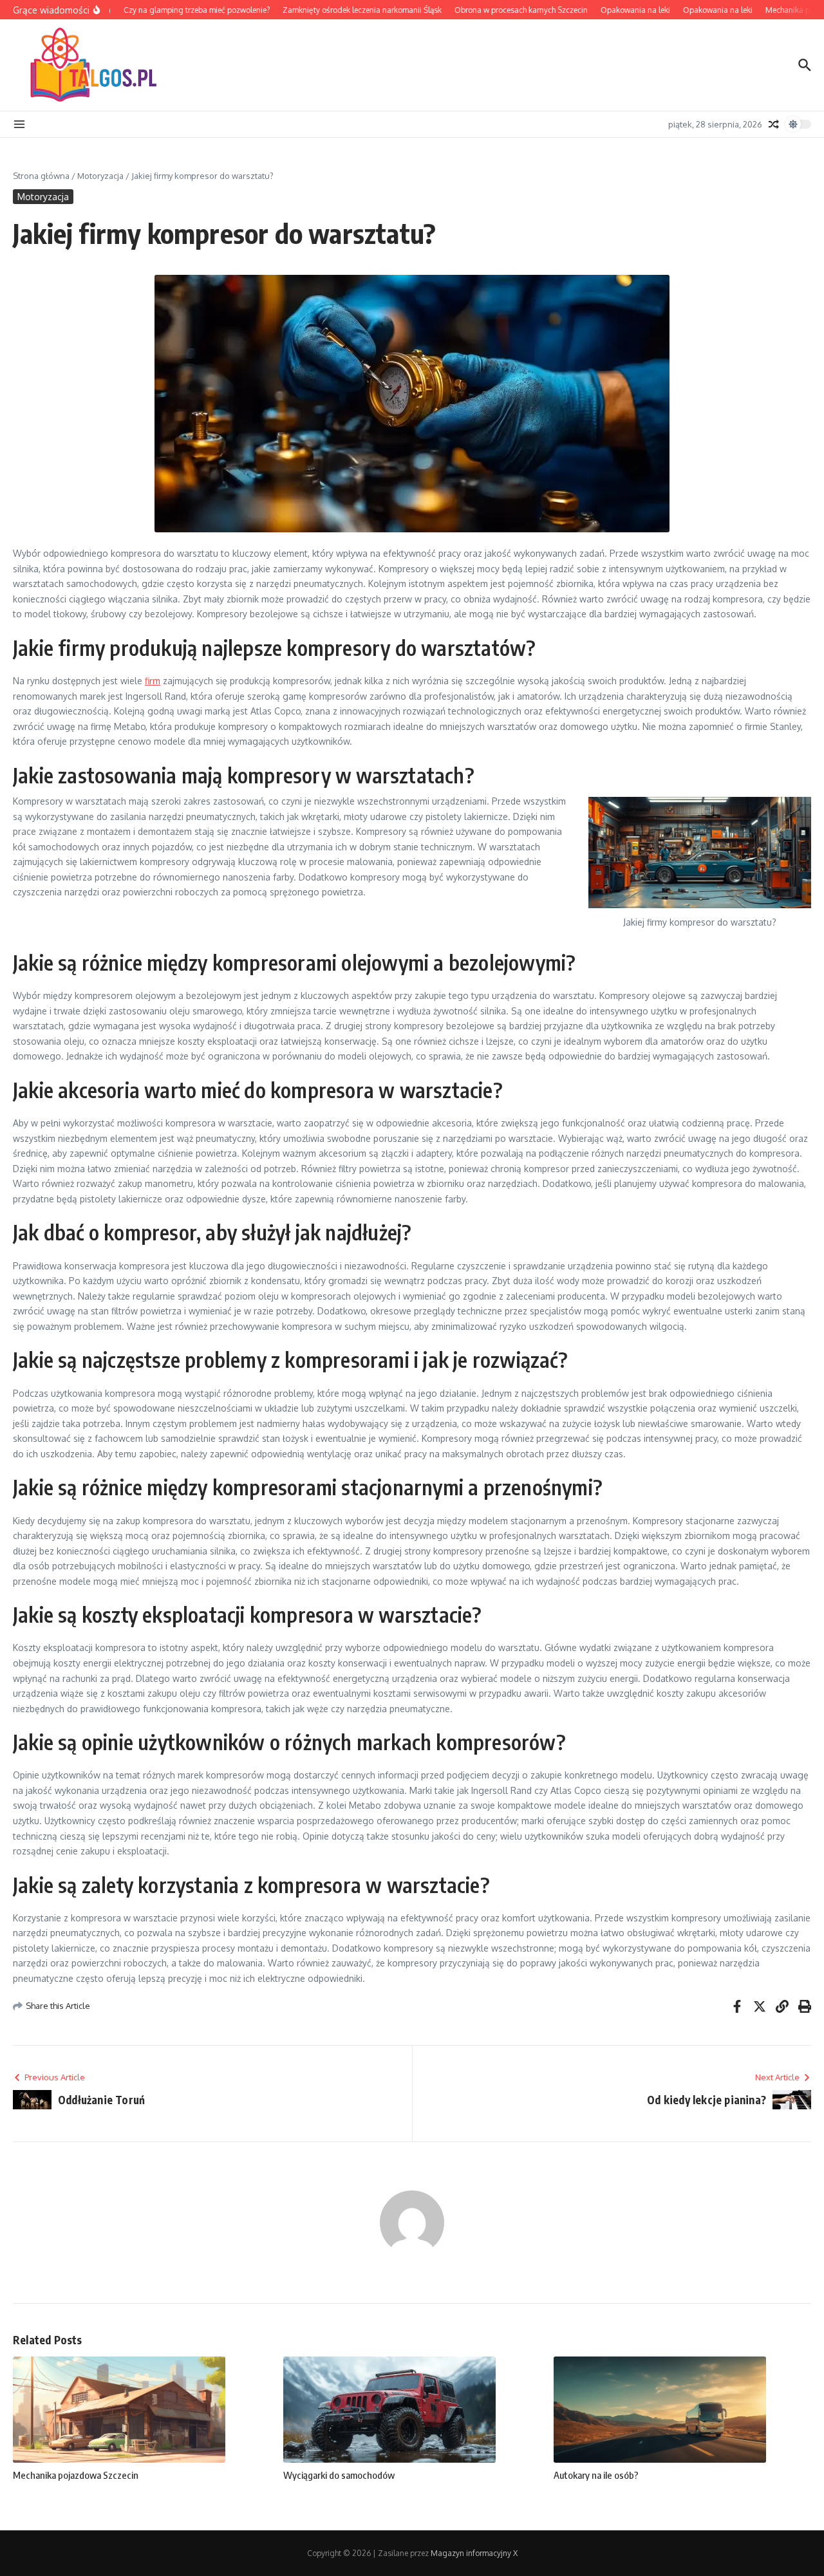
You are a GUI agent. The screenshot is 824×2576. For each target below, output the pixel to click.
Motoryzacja (100, 176)
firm (153, 681)
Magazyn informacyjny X (474, 2553)
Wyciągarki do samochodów (339, 2475)
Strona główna (41, 176)
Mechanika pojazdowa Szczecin (76, 2475)
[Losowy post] (774, 124)
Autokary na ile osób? (596, 2475)
